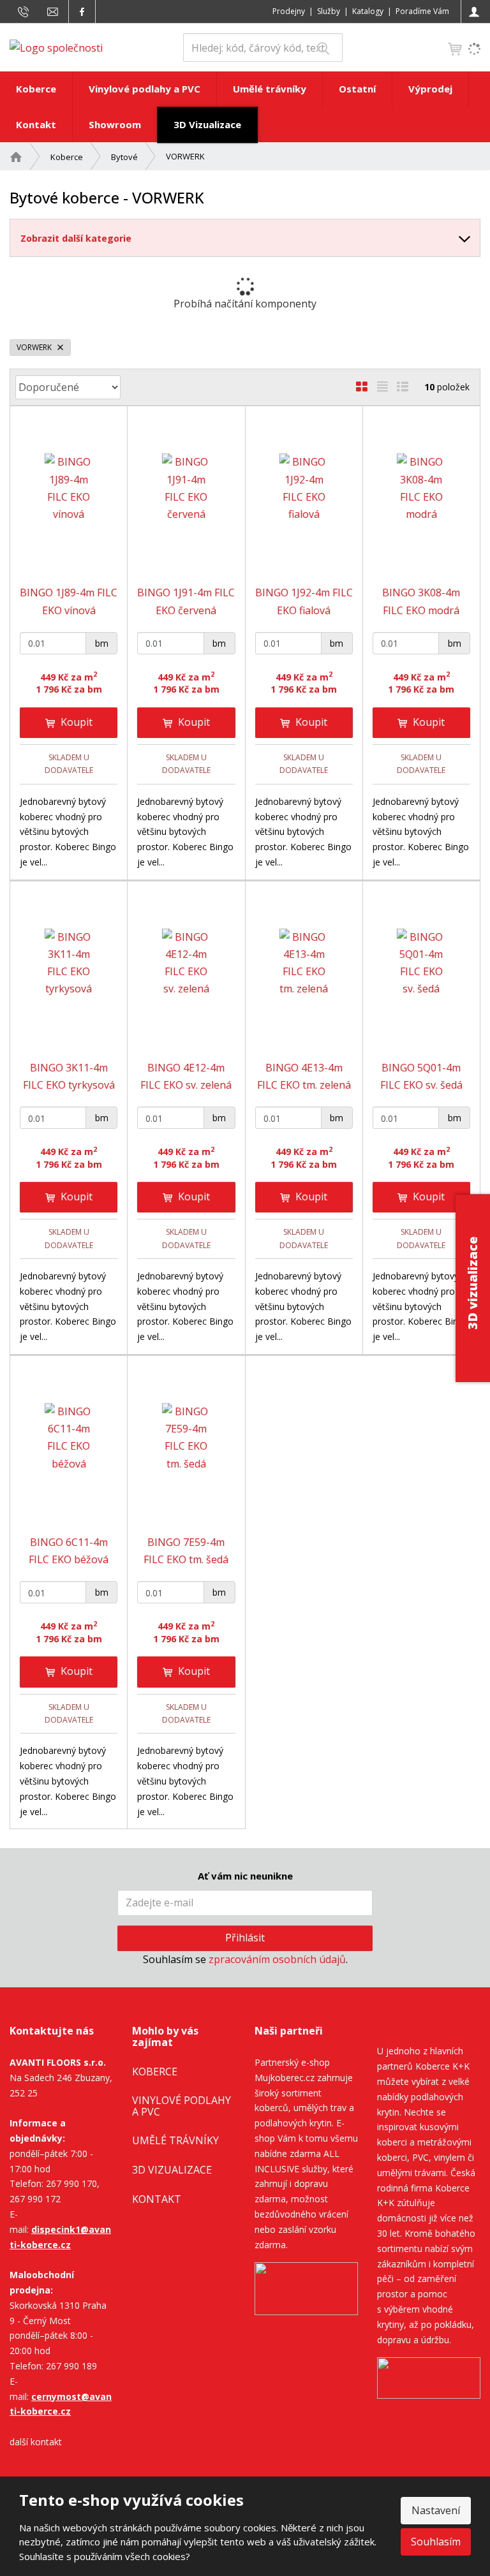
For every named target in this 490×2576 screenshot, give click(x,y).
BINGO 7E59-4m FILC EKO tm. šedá (186, 1551)
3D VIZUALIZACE (172, 2170)
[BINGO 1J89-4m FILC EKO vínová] (69, 488)
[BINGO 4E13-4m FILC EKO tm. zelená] (304, 963)
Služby (329, 11)
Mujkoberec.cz (285, 2078)
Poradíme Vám (422, 11)
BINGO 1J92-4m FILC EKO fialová (304, 601)
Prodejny (289, 11)
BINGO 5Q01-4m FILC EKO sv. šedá (421, 1076)
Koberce (36, 89)
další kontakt (36, 2442)
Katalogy (368, 11)
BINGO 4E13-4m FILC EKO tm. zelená (304, 1076)
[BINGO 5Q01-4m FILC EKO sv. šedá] (421, 963)
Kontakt (36, 124)
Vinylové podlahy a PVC (145, 89)
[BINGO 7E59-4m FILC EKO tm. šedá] (186, 1438)
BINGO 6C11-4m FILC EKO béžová (69, 1551)
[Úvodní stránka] (56, 47)
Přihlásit (245, 1938)
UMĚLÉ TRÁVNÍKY (175, 2140)
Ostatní (357, 89)
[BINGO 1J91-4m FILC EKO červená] (186, 488)
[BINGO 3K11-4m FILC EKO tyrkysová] (69, 963)
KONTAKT (157, 2199)
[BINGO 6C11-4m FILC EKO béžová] (69, 1438)
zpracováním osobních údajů (277, 1959)
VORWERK (35, 347)
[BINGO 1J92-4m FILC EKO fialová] (304, 488)
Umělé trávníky (270, 89)
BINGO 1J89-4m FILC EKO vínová (69, 601)
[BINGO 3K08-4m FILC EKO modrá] (421, 488)
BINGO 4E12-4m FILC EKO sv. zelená (186, 1076)
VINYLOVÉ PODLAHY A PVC (182, 2106)
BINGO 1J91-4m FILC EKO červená (186, 601)
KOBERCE (155, 2072)
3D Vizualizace (207, 124)
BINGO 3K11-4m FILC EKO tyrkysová (69, 1076)
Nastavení (436, 2510)
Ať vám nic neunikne (245, 1876)
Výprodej (430, 89)
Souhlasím (436, 2542)
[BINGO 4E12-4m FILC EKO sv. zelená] (186, 963)
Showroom (115, 124)
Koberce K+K (442, 2066)
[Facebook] (82, 11)
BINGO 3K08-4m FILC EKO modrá (421, 601)
